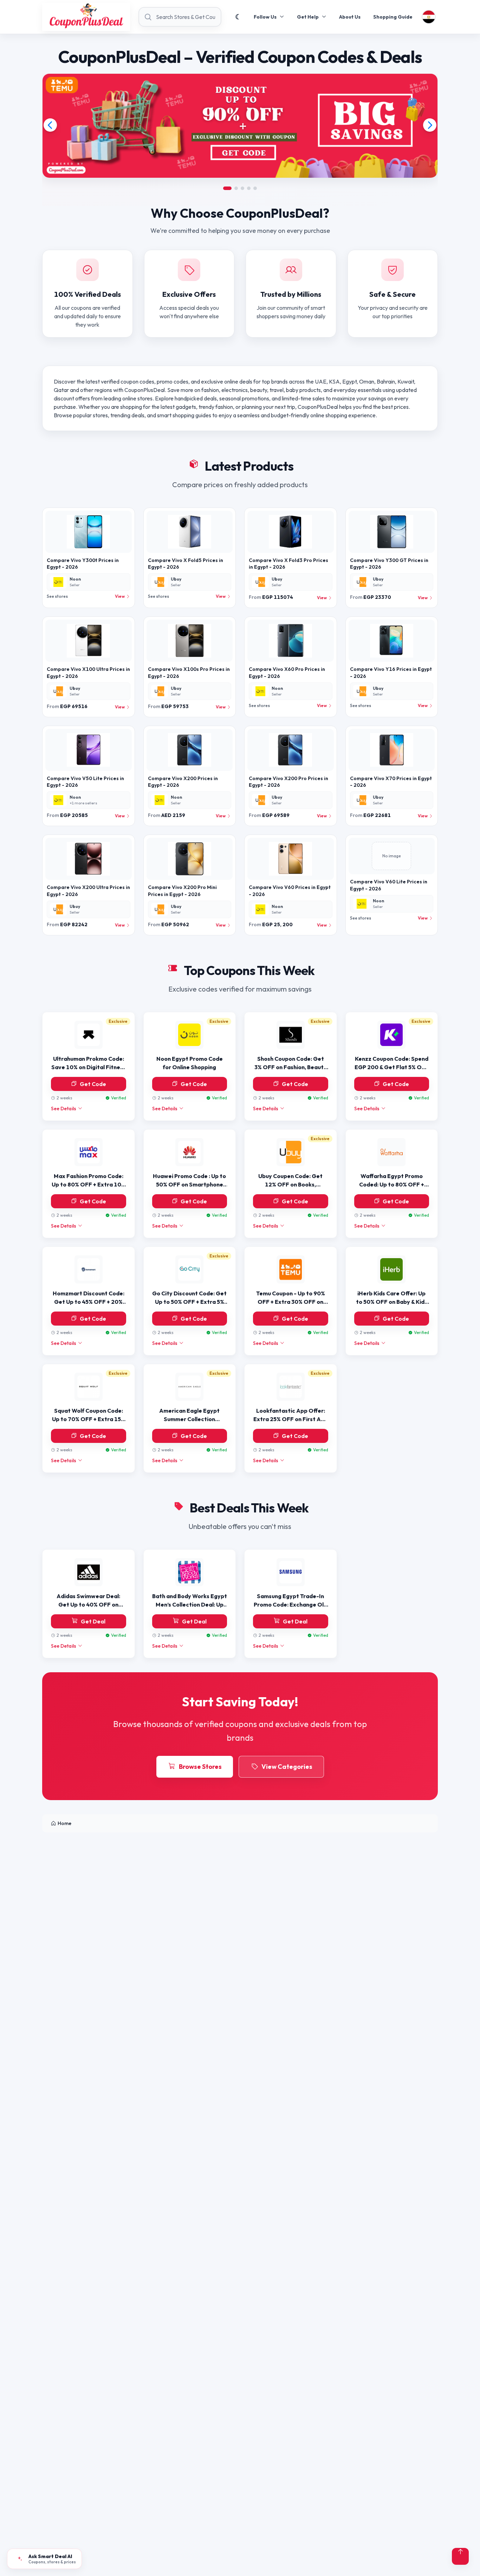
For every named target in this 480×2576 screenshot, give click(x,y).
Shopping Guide (393, 17)
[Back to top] (460, 2556)
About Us (350, 17)
